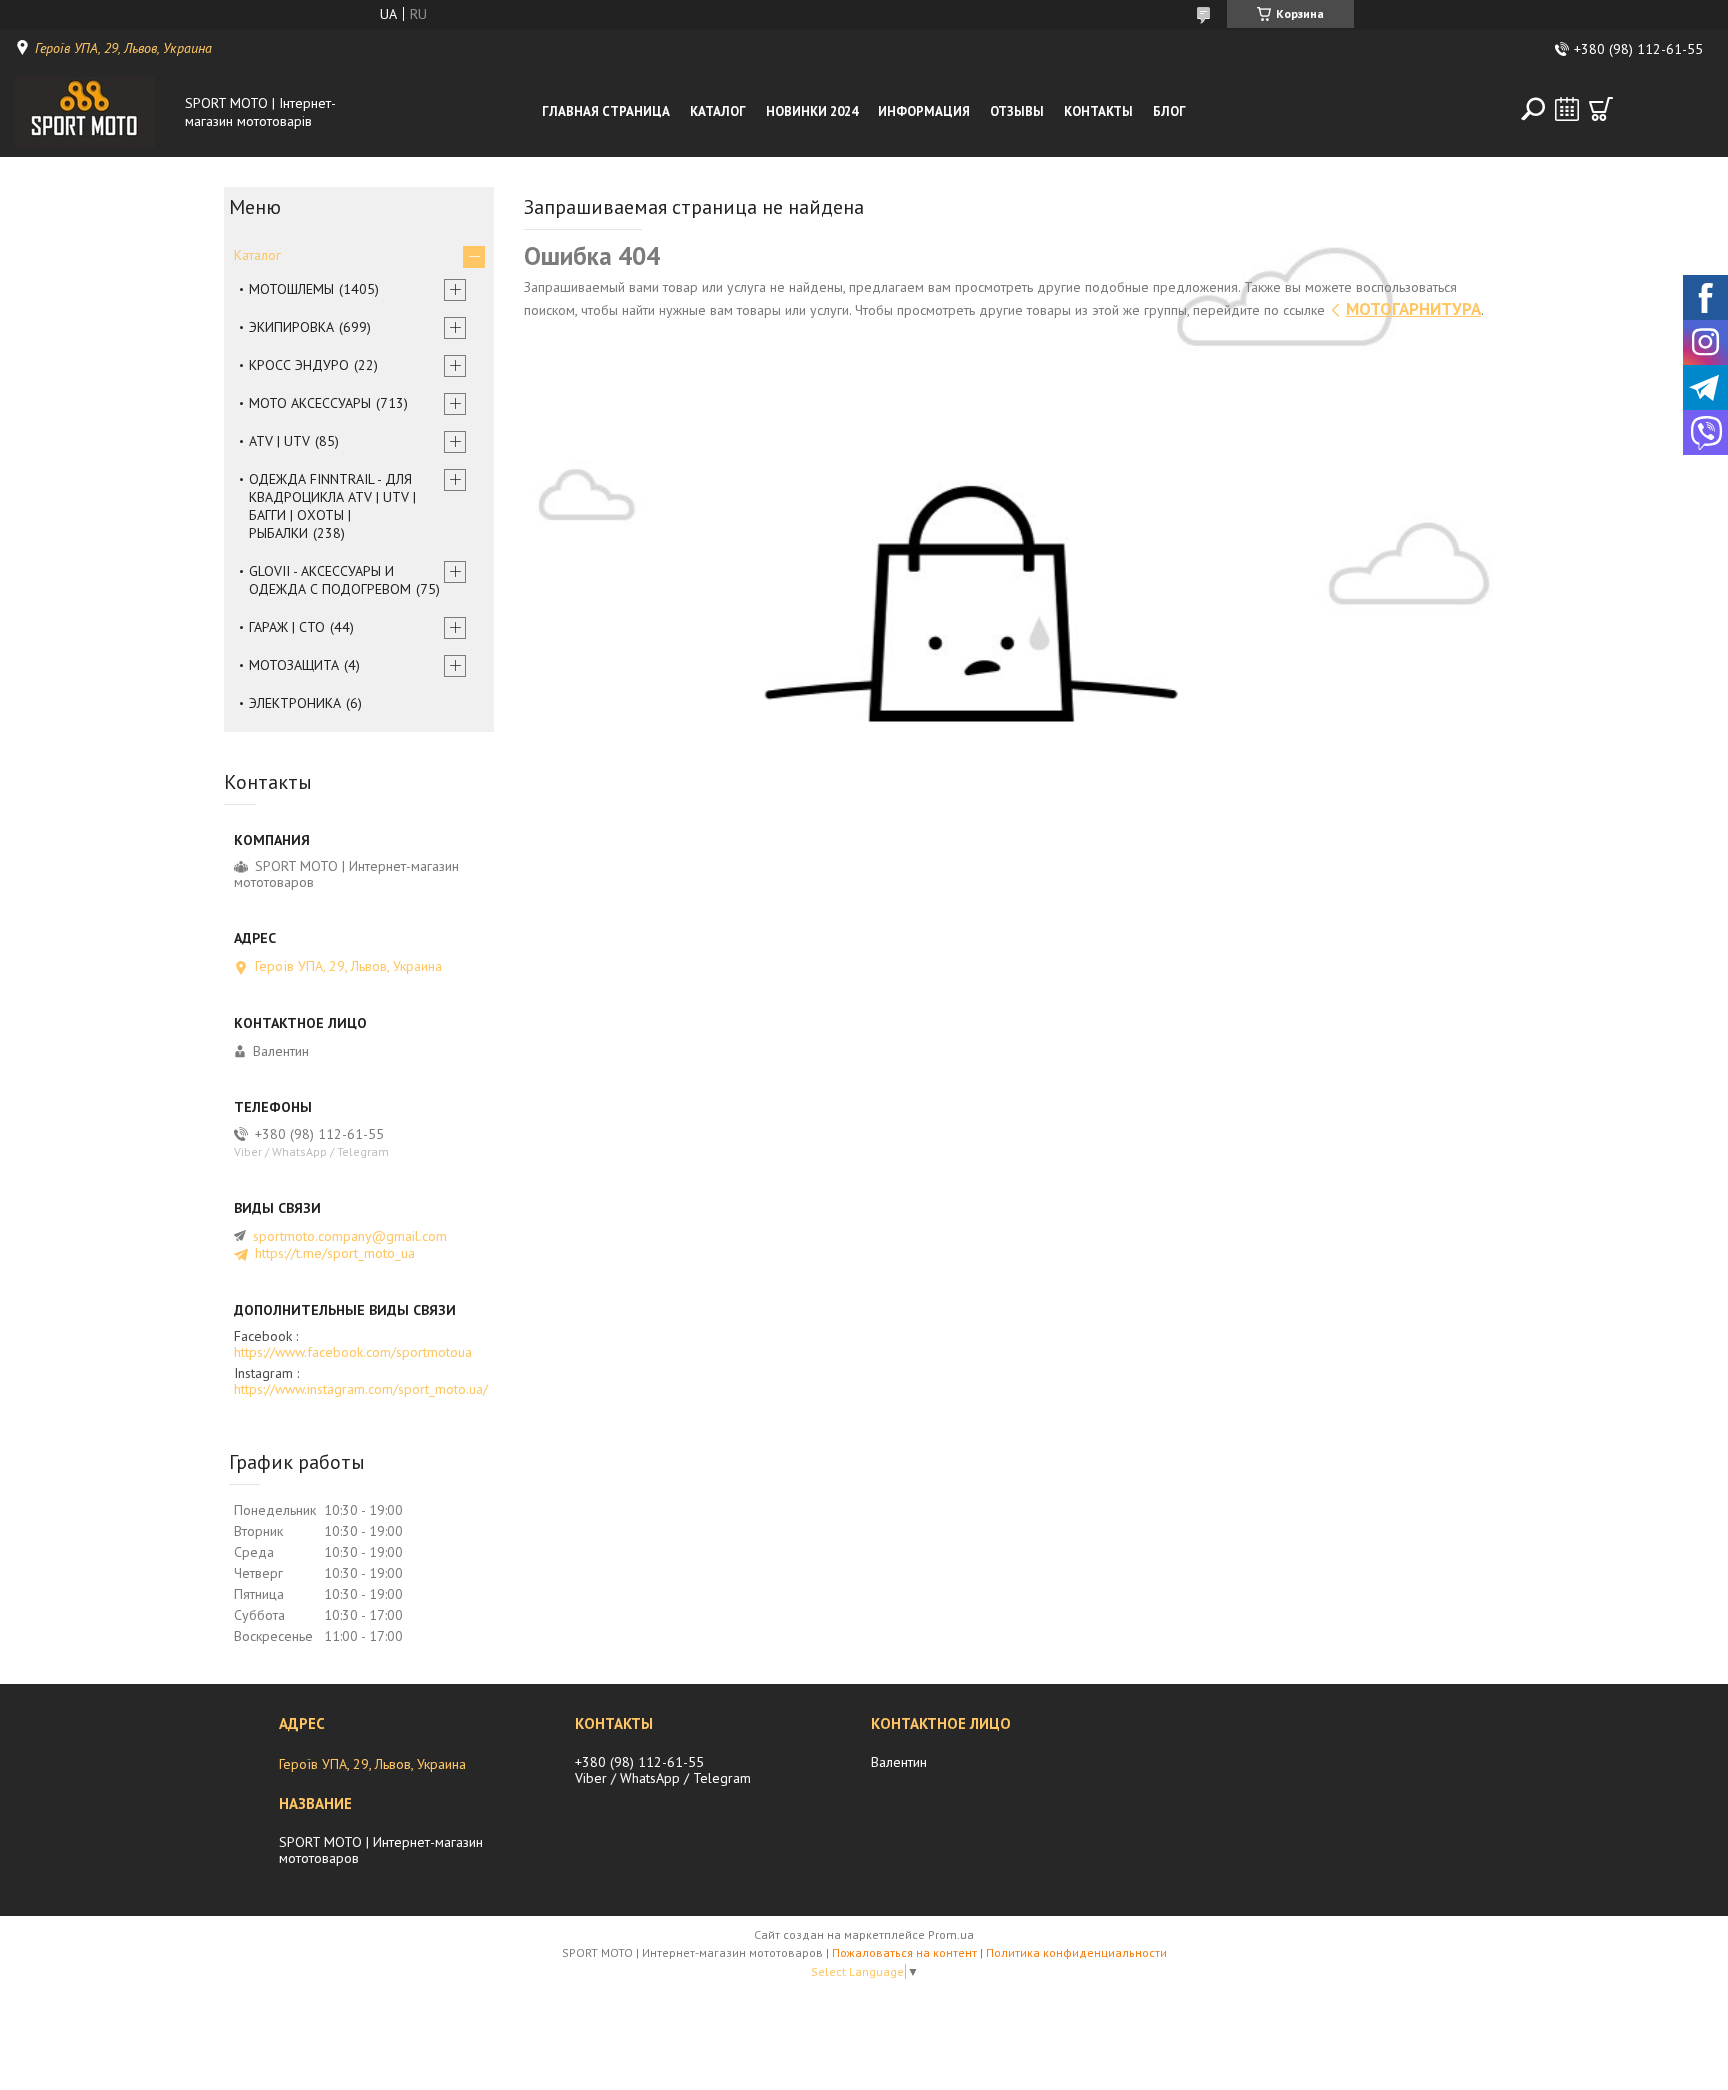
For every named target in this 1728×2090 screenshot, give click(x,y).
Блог (1169, 111)
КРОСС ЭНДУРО (299, 365)
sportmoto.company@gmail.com (350, 1236)
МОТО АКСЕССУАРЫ (310, 403)
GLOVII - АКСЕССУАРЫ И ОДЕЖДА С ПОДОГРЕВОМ (330, 580)
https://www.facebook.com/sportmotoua (353, 1352)
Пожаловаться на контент (904, 1952)
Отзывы (1017, 111)
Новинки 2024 (812, 111)
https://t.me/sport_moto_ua (335, 1253)
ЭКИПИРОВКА (291, 327)
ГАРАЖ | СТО (287, 627)
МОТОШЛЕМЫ (291, 289)
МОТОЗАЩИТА (294, 665)
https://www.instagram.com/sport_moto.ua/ (361, 1389)
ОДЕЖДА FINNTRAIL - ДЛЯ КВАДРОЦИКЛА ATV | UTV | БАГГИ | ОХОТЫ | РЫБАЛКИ (332, 506)
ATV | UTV (279, 441)
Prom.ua (951, 1934)
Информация (924, 111)
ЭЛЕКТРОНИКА (295, 703)
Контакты (1098, 111)
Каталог (718, 111)
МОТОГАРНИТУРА (1413, 309)
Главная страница (606, 111)
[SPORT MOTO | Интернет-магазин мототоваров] (95, 112)
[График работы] (1567, 109)
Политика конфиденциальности (1076, 1952)
